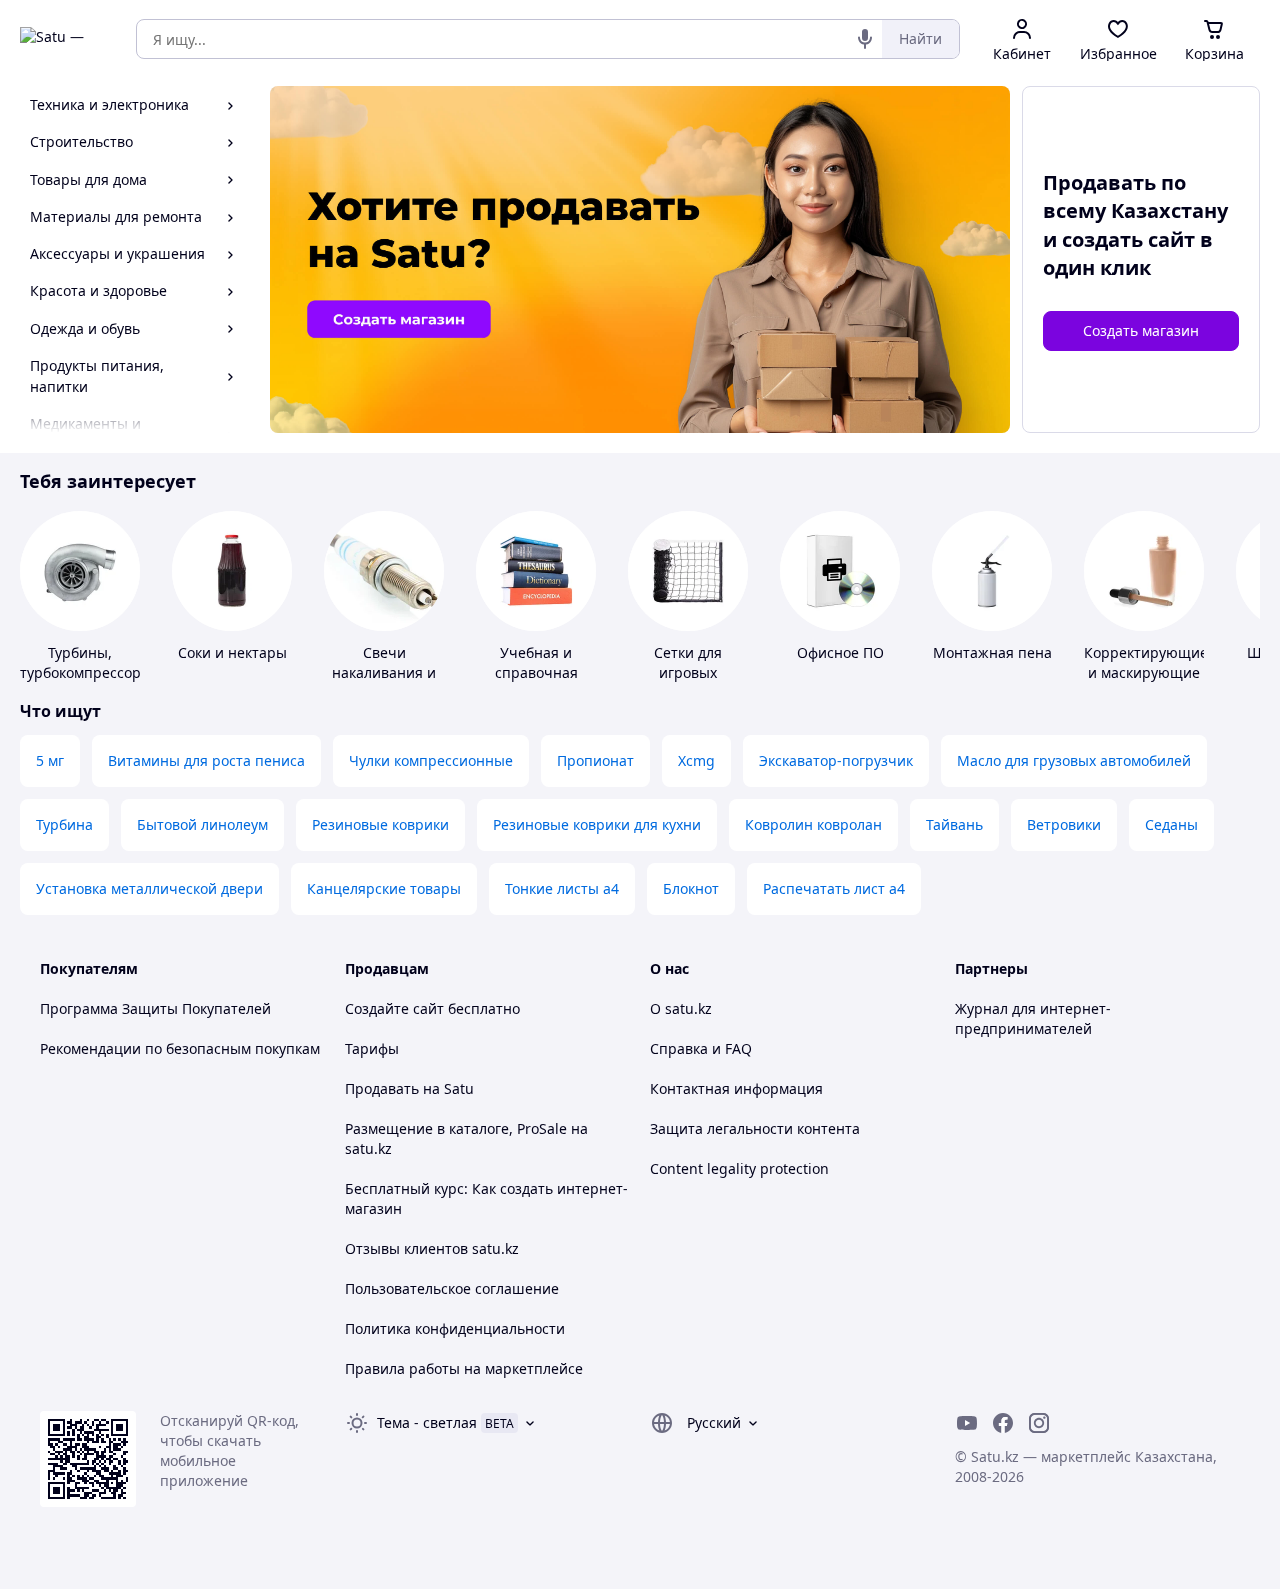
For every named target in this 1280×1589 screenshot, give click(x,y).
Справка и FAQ (701, 1048)
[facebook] (1003, 1423)
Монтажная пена (992, 652)
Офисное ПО (840, 652)
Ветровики (1064, 824)
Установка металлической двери (149, 888)
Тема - (427, 1422)
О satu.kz (681, 1008)
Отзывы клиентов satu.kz (432, 1248)
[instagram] (1039, 1423)
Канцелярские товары (384, 888)
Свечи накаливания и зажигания (384, 672)
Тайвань (954, 824)
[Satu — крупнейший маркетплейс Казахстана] (64, 39)
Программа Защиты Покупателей (155, 1008)
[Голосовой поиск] (865, 39)
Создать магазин (1141, 330)
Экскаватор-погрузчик (836, 760)
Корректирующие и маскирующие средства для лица (1146, 682)
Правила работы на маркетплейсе (464, 1368)
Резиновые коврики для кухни (597, 824)
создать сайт (1128, 239)
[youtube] (967, 1423)
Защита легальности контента (755, 1128)
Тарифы (372, 1048)
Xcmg (696, 760)
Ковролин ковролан (813, 824)
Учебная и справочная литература (536, 672)
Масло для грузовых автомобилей (1074, 760)
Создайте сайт (394, 1008)
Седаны (1171, 824)
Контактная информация (736, 1088)
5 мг (50, 760)
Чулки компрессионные (431, 760)
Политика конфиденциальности (455, 1328)
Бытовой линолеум (202, 824)
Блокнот (691, 888)
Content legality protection (739, 1168)
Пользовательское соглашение (452, 1288)
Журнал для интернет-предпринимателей (1033, 1018)
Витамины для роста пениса (206, 760)
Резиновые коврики (380, 824)
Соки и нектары (232, 652)
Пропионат (595, 760)
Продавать (382, 1088)
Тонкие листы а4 (562, 888)
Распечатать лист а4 (834, 888)
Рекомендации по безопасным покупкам (180, 1048)
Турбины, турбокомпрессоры (86, 662)
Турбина (64, 824)
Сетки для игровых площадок (688, 672)
